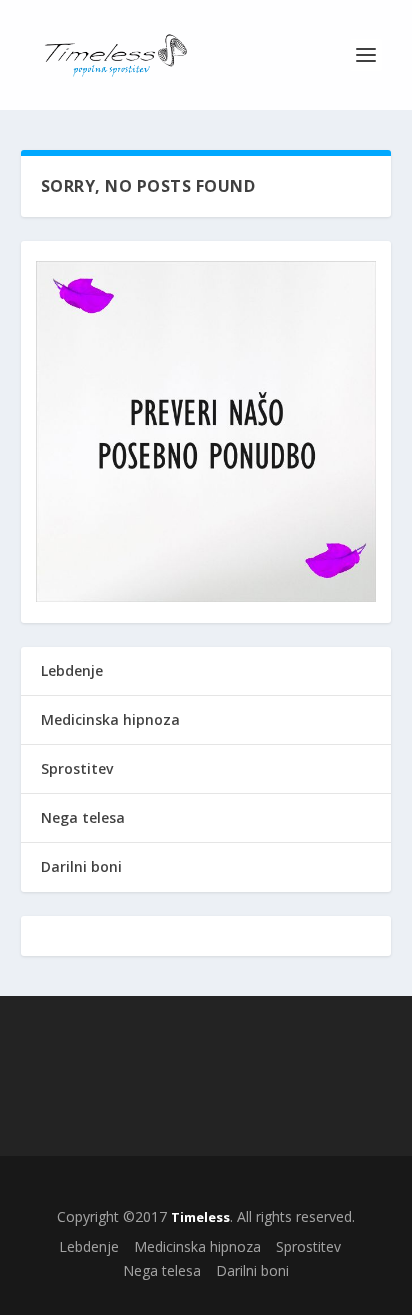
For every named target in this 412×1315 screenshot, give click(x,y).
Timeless (200, 1217)
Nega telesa (83, 817)
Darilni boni (81, 866)
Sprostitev (77, 768)
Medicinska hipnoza (110, 719)
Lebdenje (72, 670)
